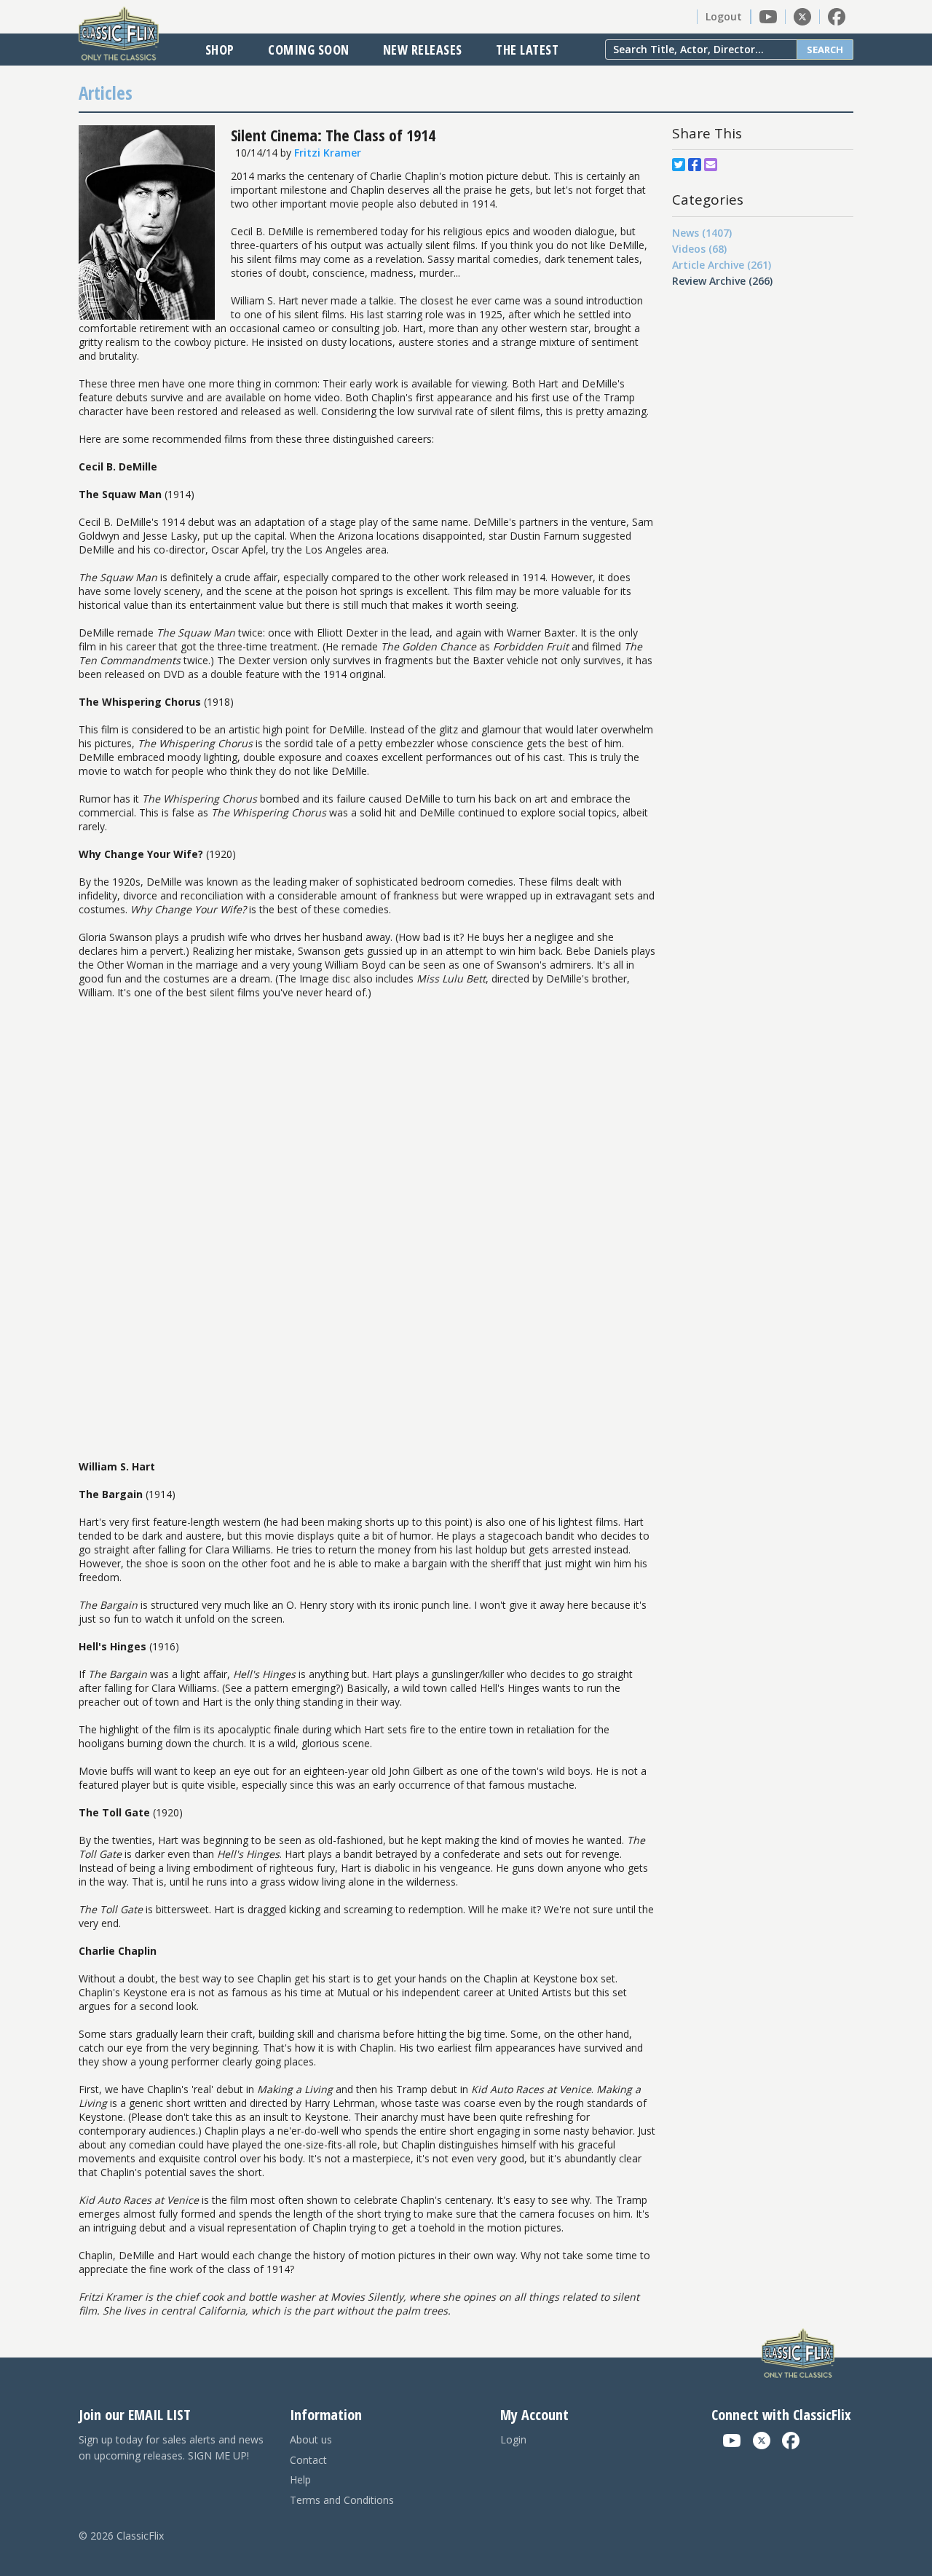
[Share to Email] (711, 165)
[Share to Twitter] (679, 165)
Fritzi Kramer (328, 153)
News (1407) (702, 233)
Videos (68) (699, 249)
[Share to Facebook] (695, 165)
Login (513, 2439)
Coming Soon (309, 50)
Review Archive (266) (722, 281)
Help (300, 2480)
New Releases (423, 50)
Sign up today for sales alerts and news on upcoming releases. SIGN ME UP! (171, 2447)
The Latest (527, 50)
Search (825, 50)
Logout (724, 16)
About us (311, 2439)
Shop (220, 50)
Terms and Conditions (342, 2500)
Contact (308, 2460)
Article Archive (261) (722, 265)
